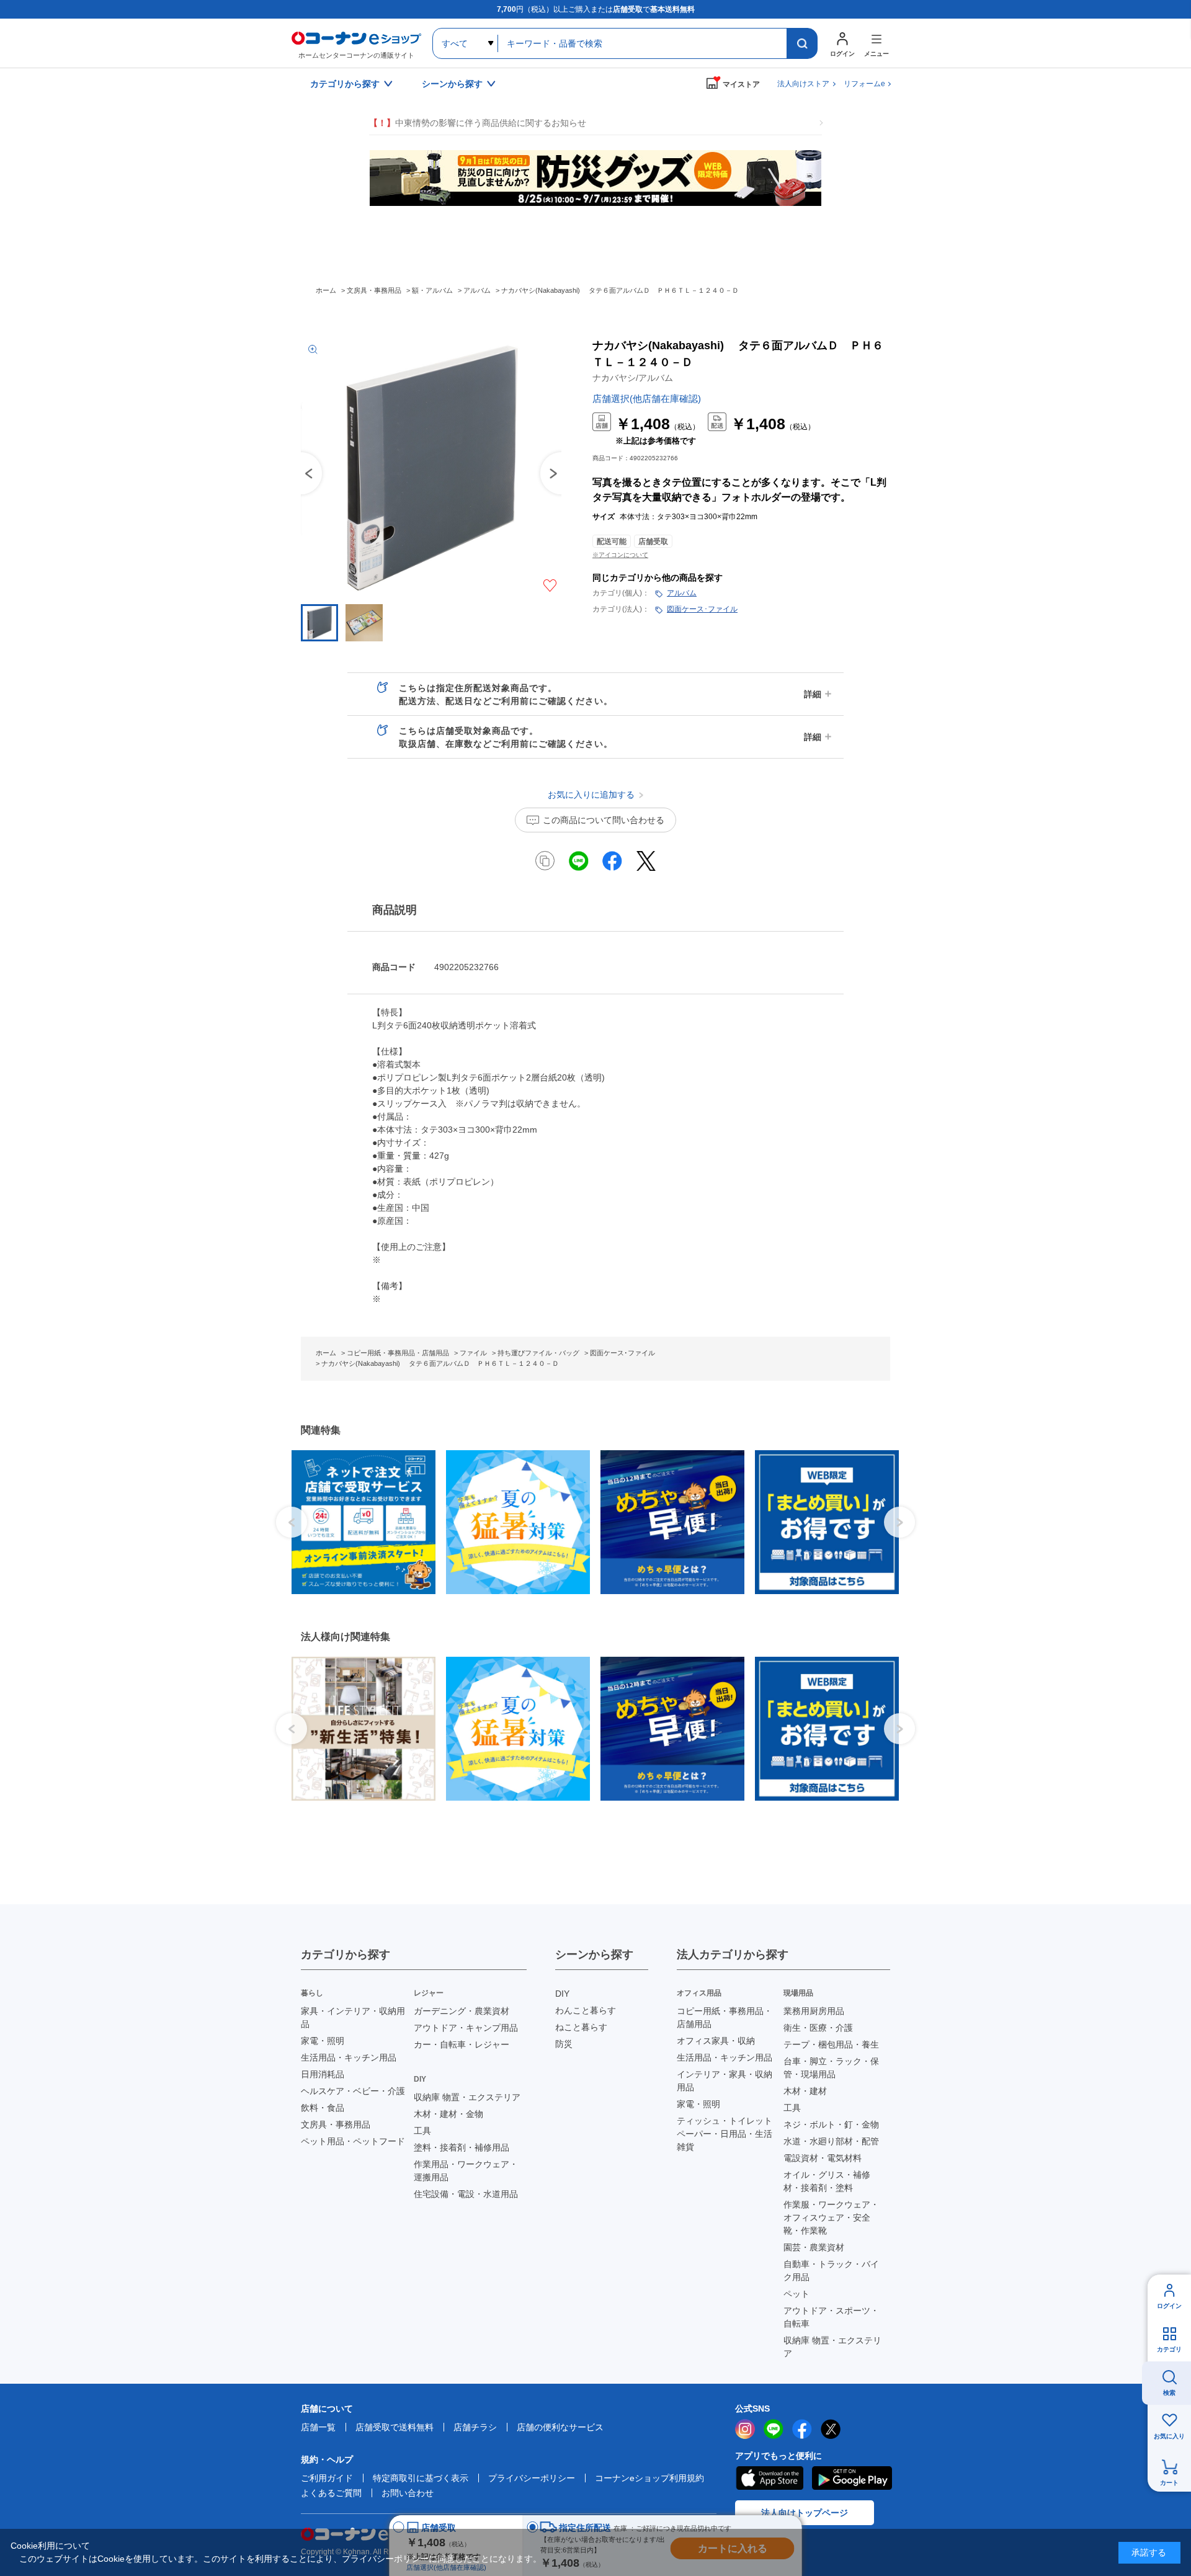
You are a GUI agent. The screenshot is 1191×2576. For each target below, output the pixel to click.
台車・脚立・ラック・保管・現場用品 (831, 2068)
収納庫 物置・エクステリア (467, 2097)
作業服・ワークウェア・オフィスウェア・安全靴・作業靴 (831, 2217)
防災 (564, 2044)
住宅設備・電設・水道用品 (466, 2194)
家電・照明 (323, 2041)
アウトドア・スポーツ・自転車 (831, 2317)
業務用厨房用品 (814, 2011)
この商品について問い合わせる (604, 820)
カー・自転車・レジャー (462, 2044)
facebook (802, 2429)
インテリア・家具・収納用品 (725, 2081)
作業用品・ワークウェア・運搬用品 (466, 2171)
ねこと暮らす (581, 2027)
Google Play (852, 2478)
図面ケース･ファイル (702, 609)
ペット (796, 2294)
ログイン (1169, 2306)
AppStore (769, 2478)
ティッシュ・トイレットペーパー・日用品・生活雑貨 (725, 2134)
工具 (422, 2131)
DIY (562, 1994)
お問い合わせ (408, 2493)
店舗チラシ (475, 2427)
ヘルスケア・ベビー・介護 (353, 2091)
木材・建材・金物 (448, 2114)
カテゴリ (1169, 2349)
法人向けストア (803, 84)
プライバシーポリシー (532, 2478)
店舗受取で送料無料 (395, 2427)
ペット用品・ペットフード (353, 2141)
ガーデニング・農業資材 (462, 2011)
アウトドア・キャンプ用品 (466, 2028)
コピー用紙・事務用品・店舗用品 (725, 2017)
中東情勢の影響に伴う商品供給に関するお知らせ (478, 123)
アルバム (682, 593)
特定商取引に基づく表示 (421, 2478)
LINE (774, 2429)
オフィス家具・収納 (716, 2041)
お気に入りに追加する (550, 586)
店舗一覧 (318, 2427)
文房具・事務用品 (336, 2124)
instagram (745, 2429)
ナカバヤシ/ (633, 378)
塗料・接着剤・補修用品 (462, 2147)
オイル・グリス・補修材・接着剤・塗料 (827, 2181)
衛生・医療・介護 (818, 2028)
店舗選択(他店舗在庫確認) (647, 399)
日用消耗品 (323, 2074)
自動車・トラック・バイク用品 (831, 2271)
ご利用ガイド (327, 2478)
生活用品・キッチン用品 (349, 2057)
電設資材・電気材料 (823, 2158)
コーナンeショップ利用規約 (649, 2478)
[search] (802, 43)
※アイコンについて (620, 555)
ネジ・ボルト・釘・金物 (831, 2124)
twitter (831, 2429)
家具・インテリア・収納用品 (353, 2017)
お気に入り (1169, 2436)
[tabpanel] (359, 1522)
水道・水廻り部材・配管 (831, 2141)
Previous (301, 473)
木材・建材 (805, 2091)
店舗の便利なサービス (560, 2427)
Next (899, 1522)
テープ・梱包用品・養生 (831, 2044)
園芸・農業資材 (814, 2247)
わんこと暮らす (586, 2010)
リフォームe (864, 84)
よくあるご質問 (331, 2493)
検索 (1169, 2393)
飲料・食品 (323, 2108)
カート (1169, 2483)
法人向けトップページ (805, 2513)
